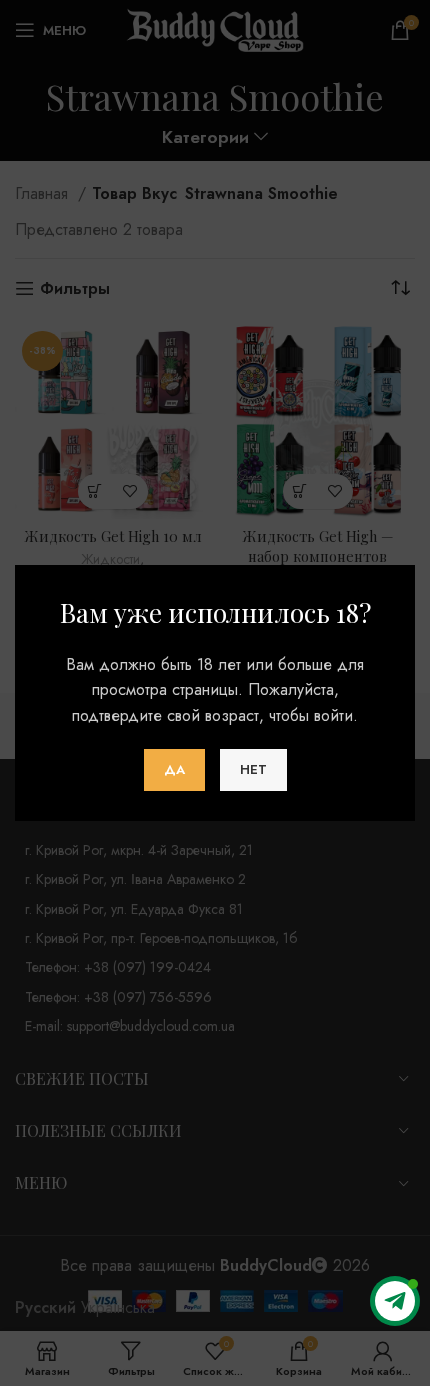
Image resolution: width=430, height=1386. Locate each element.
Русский (45, 1307)
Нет (253, 769)
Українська (118, 1307)
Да (174, 769)
